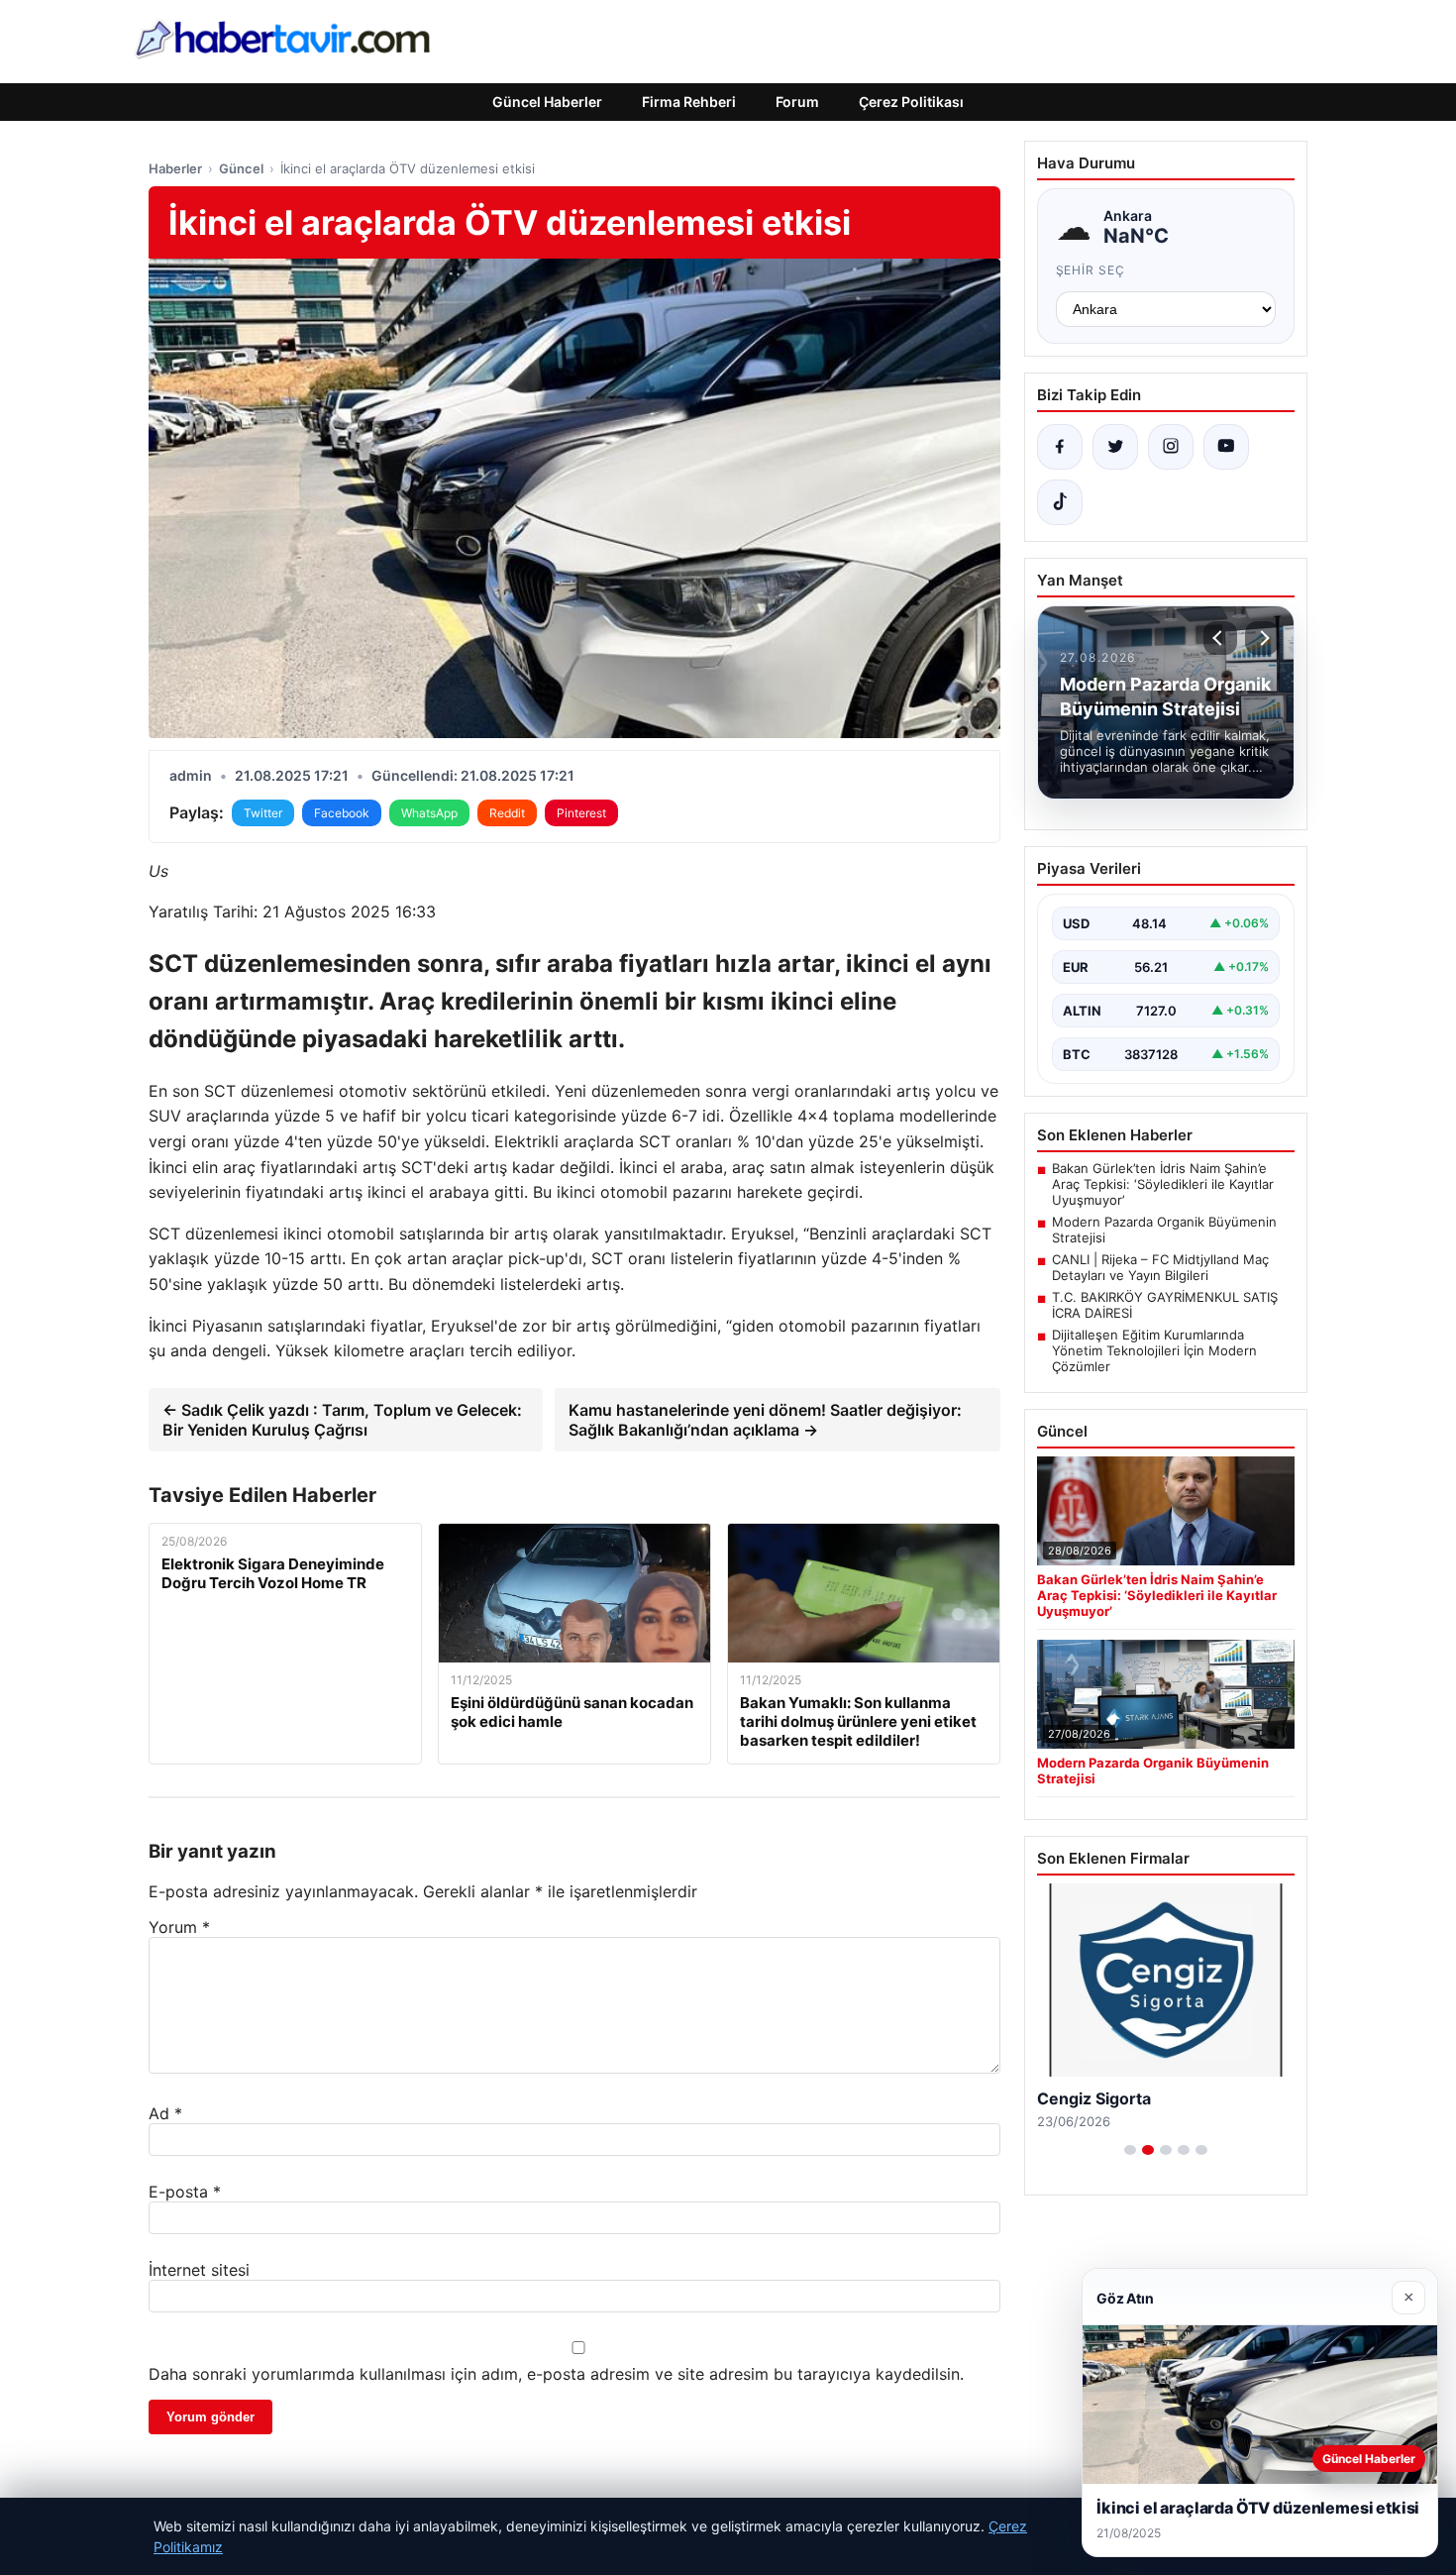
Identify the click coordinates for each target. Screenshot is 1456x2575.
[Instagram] (1171, 447)
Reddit (507, 813)
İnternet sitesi (199, 2270)
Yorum (179, 1927)
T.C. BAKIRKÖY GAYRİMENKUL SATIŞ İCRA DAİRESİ (1165, 1305)
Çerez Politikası (911, 102)
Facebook (342, 813)
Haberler (175, 168)
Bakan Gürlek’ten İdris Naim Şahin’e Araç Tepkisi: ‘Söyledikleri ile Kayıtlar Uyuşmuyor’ (1163, 1184)
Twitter (263, 813)
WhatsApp (429, 813)
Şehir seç (1091, 270)
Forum (797, 102)
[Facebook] (1060, 447)
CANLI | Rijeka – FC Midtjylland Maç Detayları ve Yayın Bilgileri (1160, 1267)
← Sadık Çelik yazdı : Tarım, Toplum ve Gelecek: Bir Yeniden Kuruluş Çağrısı (342, 1420)
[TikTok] (1060, 502)
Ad (165, 2113)
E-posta (185, 2192)
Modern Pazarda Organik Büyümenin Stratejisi (1164, 1230)
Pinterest (581, 813)
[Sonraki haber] (1262, 638)
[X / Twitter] (1115, 447)
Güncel (241, 168)
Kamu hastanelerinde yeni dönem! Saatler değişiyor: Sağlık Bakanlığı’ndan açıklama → (765, 1420)
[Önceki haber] (1220, 638)
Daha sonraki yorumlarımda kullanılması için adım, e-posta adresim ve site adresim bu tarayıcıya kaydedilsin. (556, 2374)
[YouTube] (1226, 447)
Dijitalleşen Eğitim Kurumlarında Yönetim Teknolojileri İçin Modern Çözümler (1154, 1350)
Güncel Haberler (547, 102)
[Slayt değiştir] (1130, 2150)
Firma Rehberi (689, 102)
